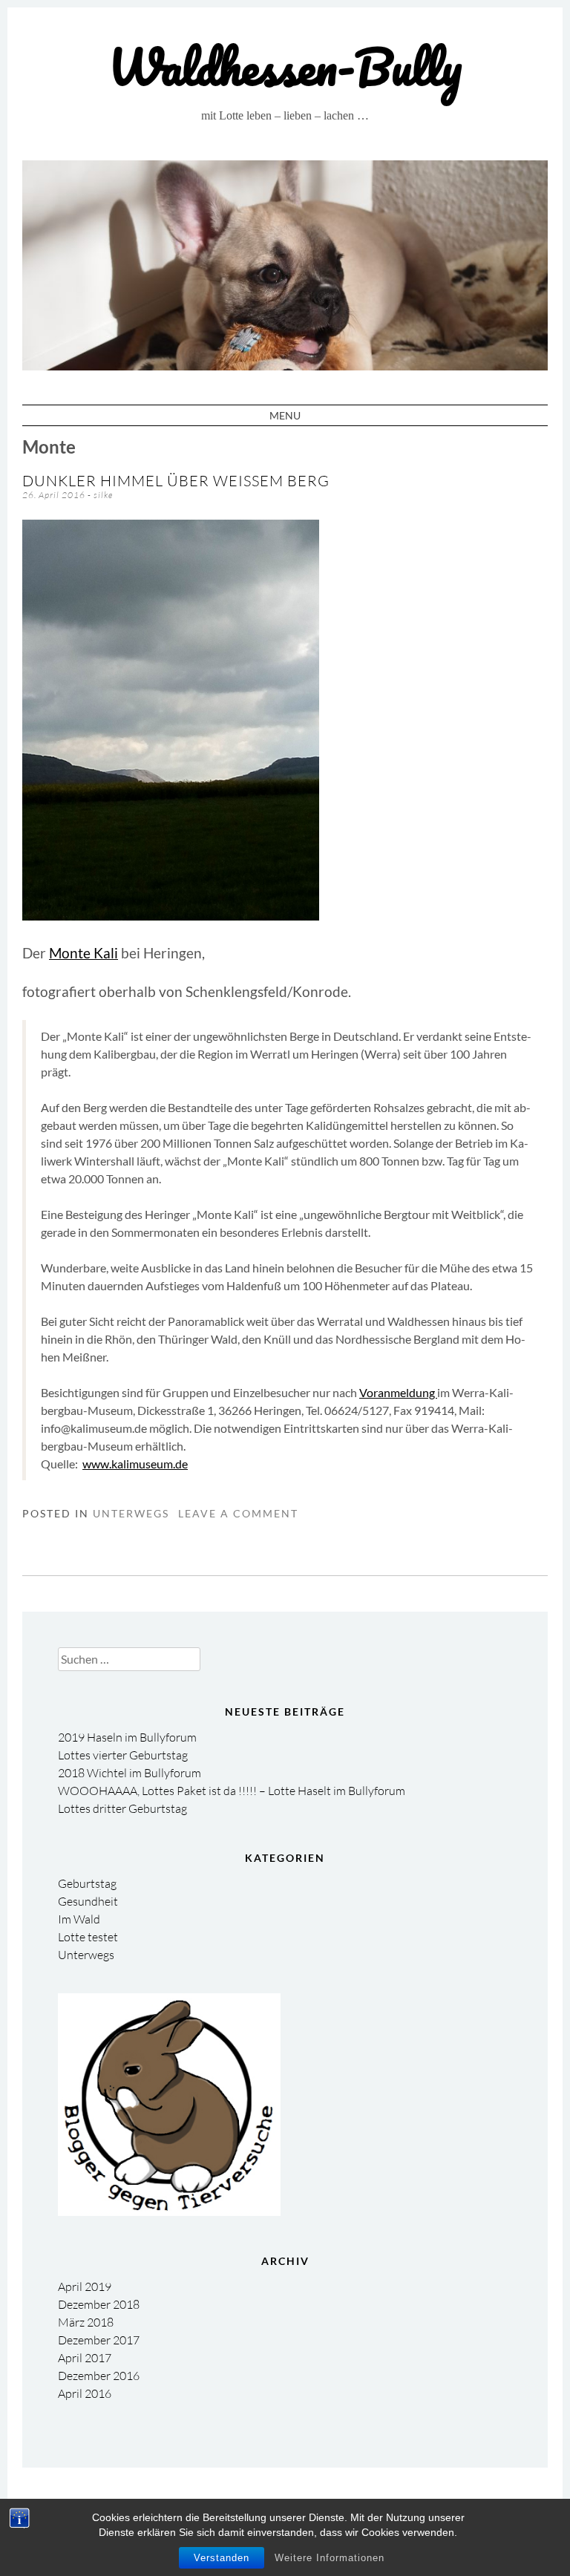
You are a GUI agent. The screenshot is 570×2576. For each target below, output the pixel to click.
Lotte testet (88, 1937)
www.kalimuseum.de (135, 1464)
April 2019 (85, 2286)
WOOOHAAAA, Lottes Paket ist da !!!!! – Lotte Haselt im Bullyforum (232, 1791)
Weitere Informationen (330, 2558)
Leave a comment (238, 1513)
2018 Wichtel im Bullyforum (130, 1773)
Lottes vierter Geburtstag (123, 1755)
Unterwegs (131, 1513)
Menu (285, 415)
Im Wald (79, 1919)
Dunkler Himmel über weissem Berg (176, 481)
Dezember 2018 (99, 2304)
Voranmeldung (398, 1392)
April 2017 (85, 2358)
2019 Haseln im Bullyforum (127, 1737)
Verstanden (222, 2558)
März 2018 (86, 2322)
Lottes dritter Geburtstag (122, 1808)
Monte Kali (83, 953)
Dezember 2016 (99, 2376)
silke (103, 495)
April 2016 (85, 2393)
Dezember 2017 (99, 2340)
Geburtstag (87, 1883)
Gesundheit (88, 1901)
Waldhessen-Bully (285, 66)
